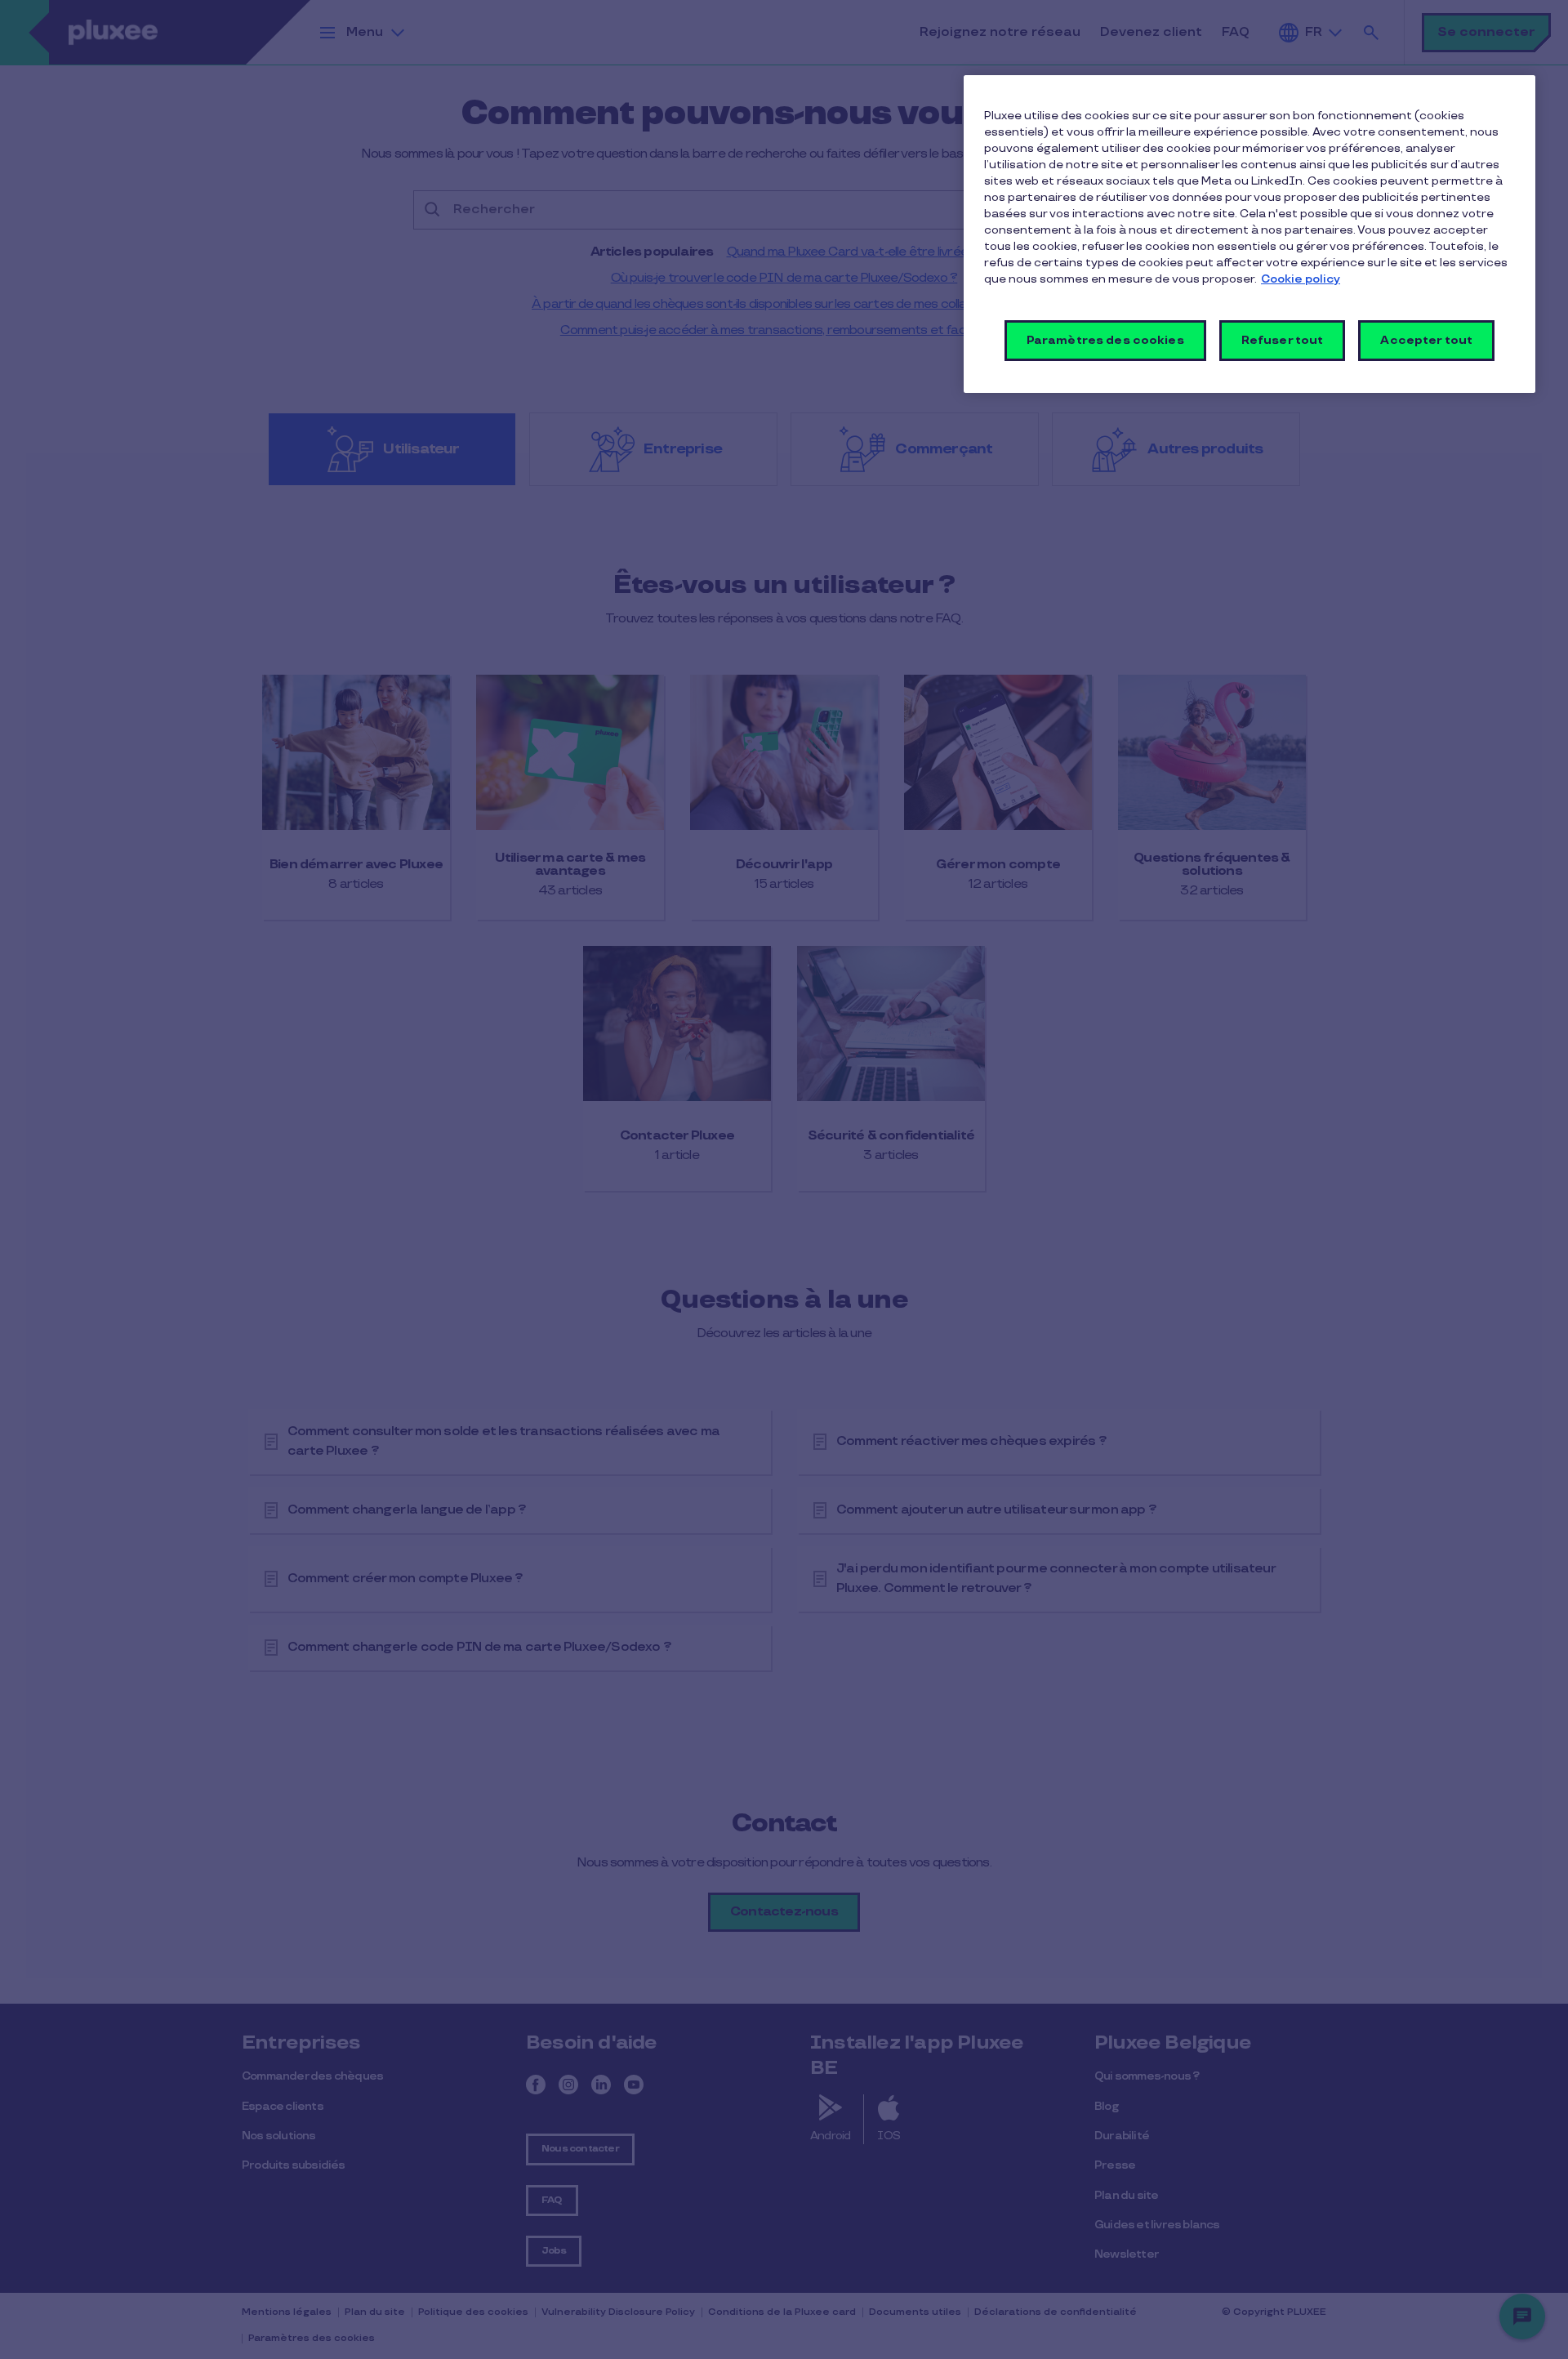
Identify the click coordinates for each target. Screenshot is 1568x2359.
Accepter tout (1426, 340)
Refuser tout (1283, 340)
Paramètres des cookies (1105, 340)
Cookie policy (1301, 279)
